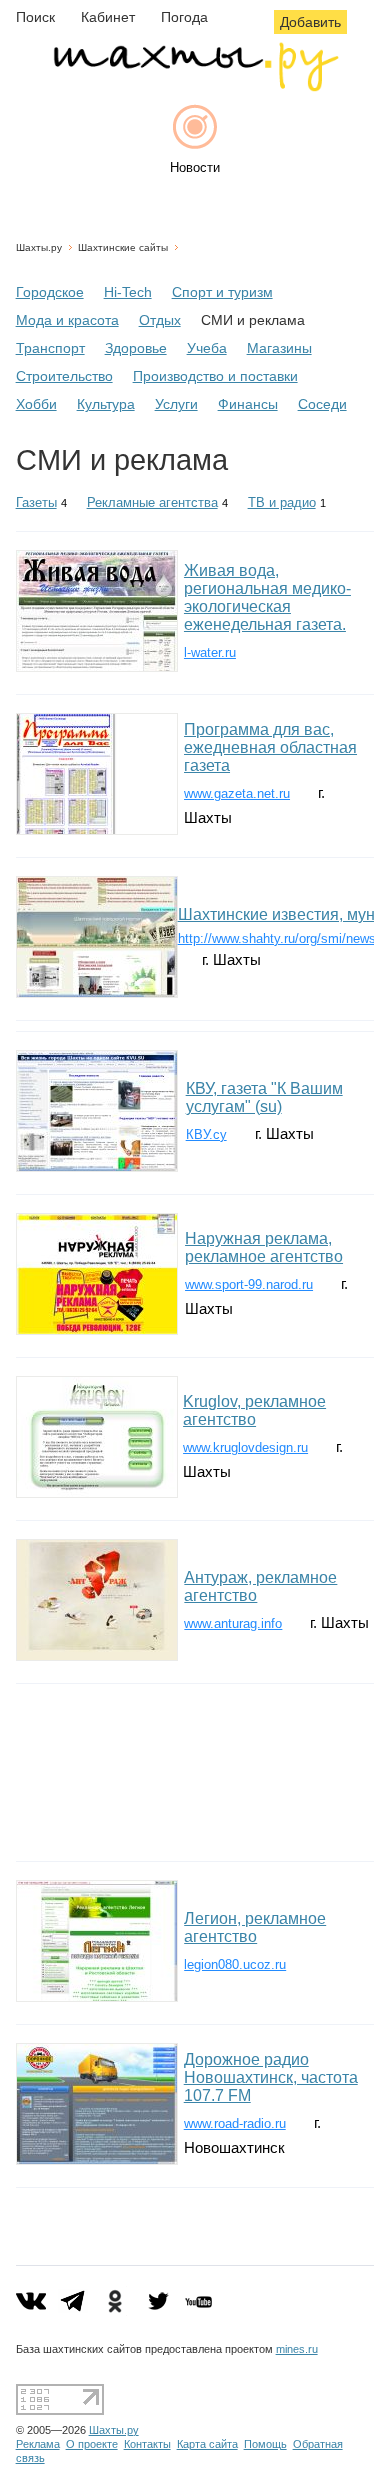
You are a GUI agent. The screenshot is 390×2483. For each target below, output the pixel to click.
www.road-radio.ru (235, 2123)
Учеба (207, 348)
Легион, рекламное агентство (255, 1927)
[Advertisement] (195, 1772)
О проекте (92, 2444)
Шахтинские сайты (123, 247)
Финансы (248, 404)
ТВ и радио (282, 502)
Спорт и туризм (222, 292)
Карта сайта (207, 2444)
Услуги (176, 404)
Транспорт (50, 348)
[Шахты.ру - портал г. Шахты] (195, 86)
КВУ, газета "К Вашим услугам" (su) (264, 1097)
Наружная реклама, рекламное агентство (264, 1247)
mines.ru (297, 2349)
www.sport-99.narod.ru (249, 1284)
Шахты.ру (39, 247)
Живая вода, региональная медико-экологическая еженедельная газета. (267, 597)
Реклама (38, 2444)
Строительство (64, 376)
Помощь (265, 2444)
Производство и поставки (215, 376)
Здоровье (136, 348)
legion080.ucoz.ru (235, 1964)
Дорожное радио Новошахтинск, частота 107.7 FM (271, 2077)
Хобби (36, 404)
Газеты (36, 502)
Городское (50, 292)
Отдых (160, 320)
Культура (106, 404)
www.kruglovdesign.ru (245, 1447)
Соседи (322, 404)
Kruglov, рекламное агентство (254, 1410)
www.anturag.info (233, 1623)
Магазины (279, 348)
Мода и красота (67, 320)
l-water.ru (210, 652)
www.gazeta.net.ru (237, 793)
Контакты (147, 2444)
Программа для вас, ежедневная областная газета (270, 747)
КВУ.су (206, 1134)
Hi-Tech (128, 292)
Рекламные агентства (152, 502)
